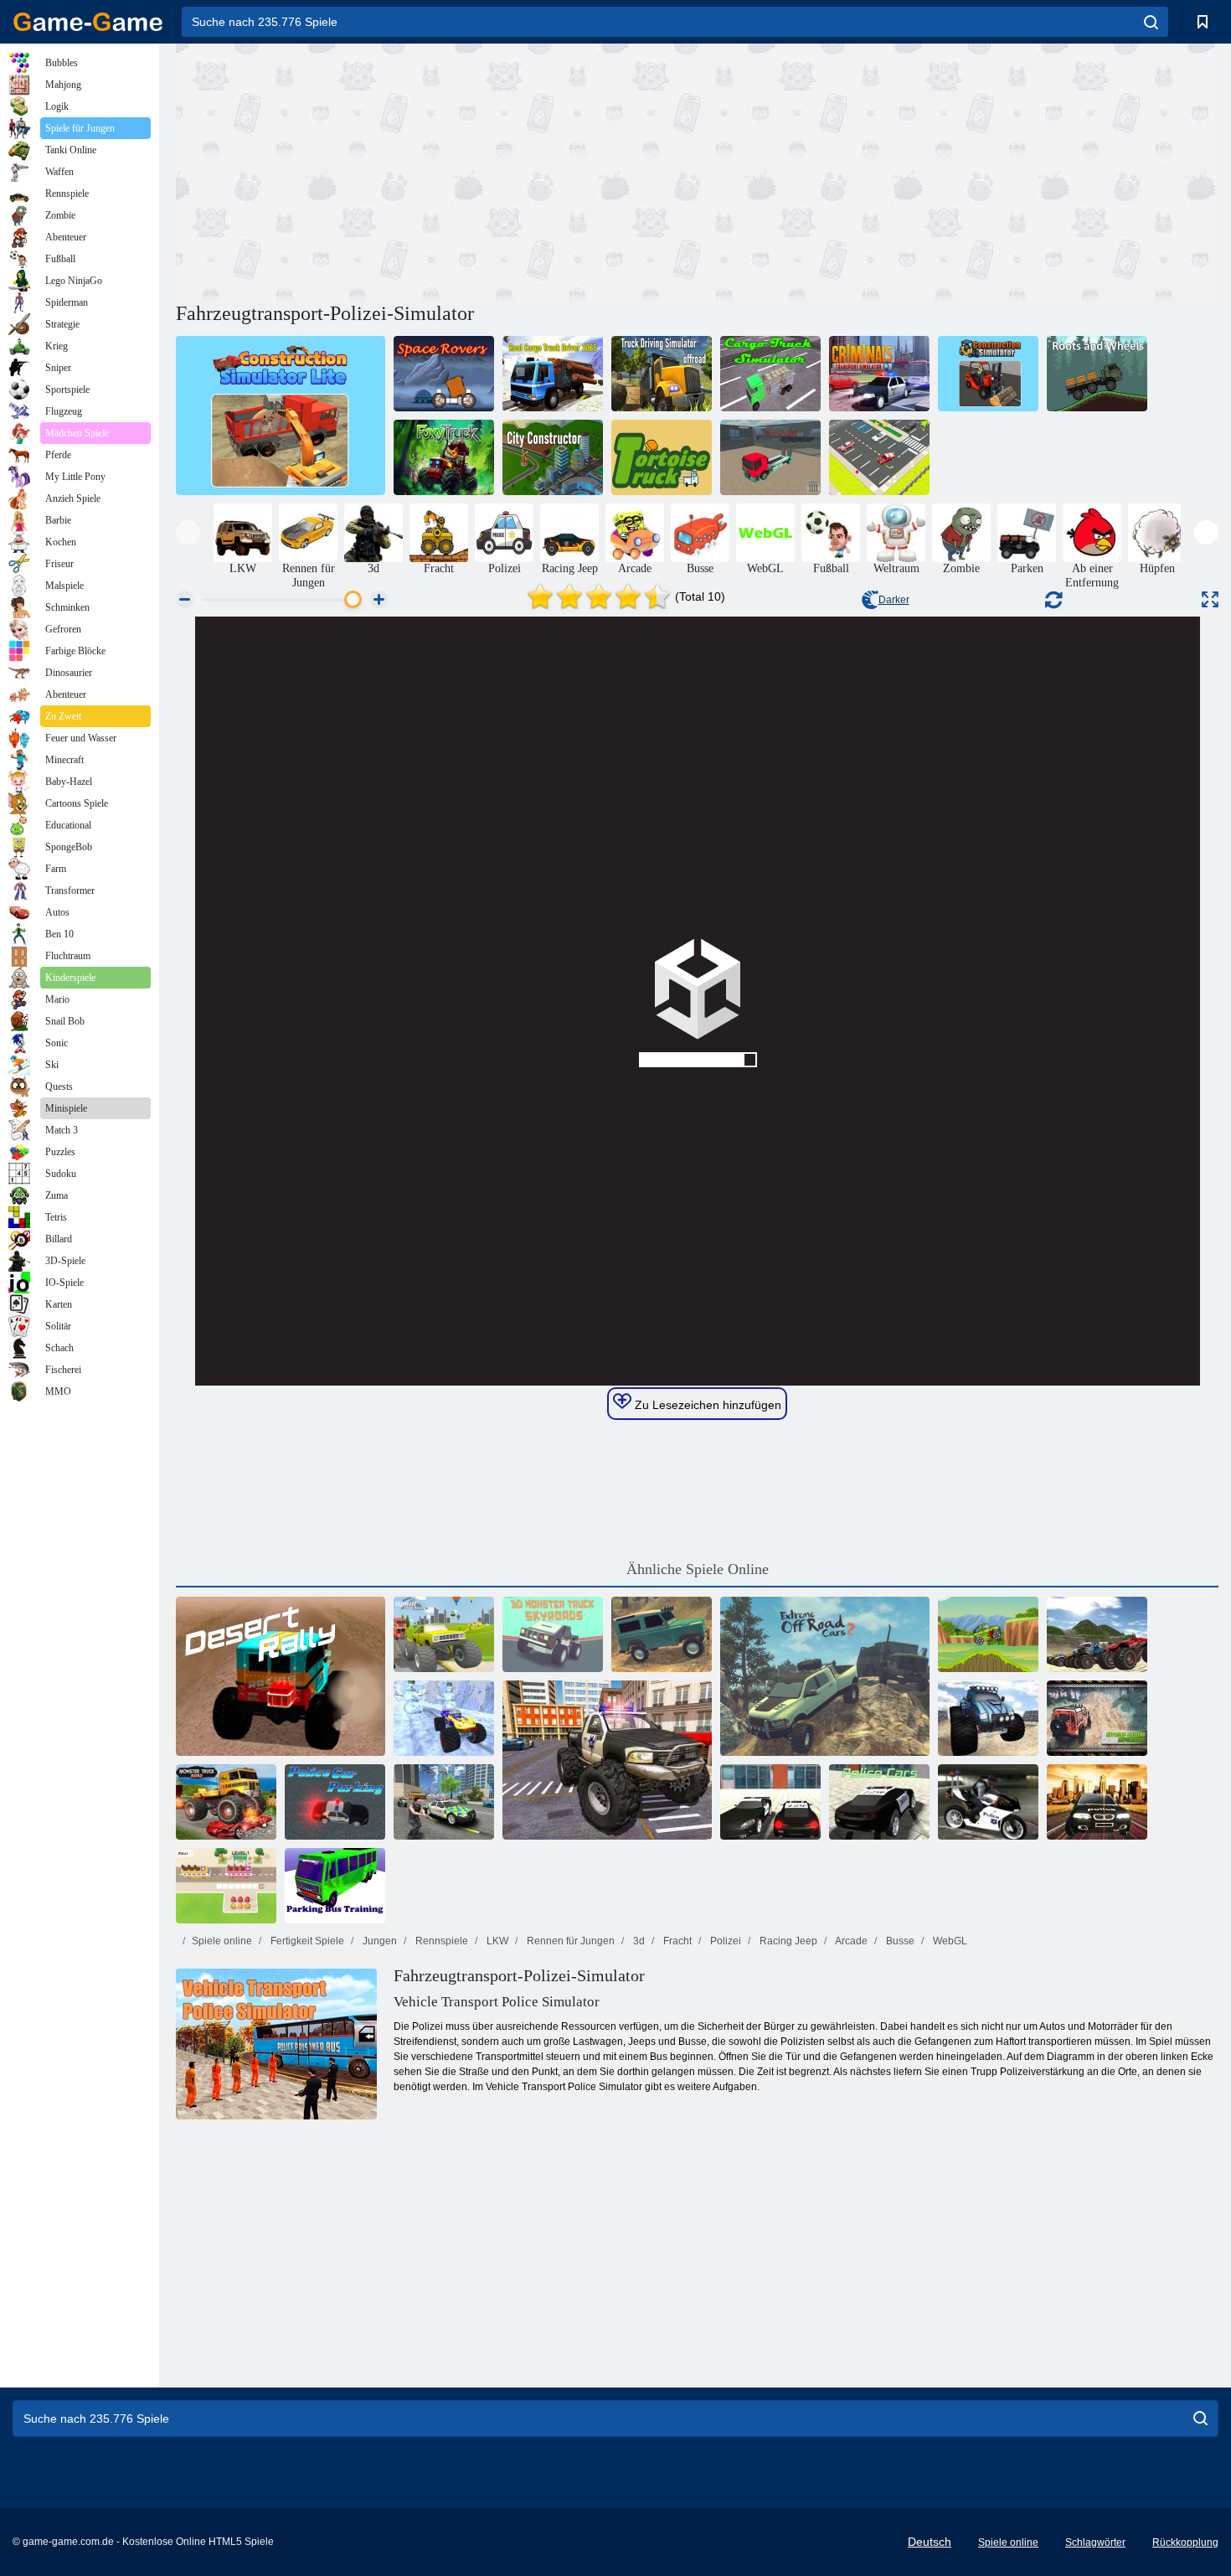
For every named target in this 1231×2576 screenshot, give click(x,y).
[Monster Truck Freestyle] (988, 1718)
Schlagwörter (1095, 2542)
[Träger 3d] (770, 457)
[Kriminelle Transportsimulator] (879, 374)
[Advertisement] (436, 170)
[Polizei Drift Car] (1097, 1802)
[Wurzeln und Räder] (1097, 374)
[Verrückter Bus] (226, 1886)
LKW (496, 1941)
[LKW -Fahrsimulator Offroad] (662, 374)
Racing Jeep (787, 1941)
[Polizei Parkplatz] (335, 1802)
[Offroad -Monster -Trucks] (1097, 1634)
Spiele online (222, 1941)
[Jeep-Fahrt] (988, 1634)
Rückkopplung (1185, 2542)
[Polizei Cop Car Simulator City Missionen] (444, 1802)
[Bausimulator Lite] (281, 416)
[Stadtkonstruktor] (553, 457)
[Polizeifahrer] (770, 1802)
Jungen (379, 1941)
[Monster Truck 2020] (226, 1802)
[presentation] (188, 532)
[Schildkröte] (662, 457)
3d (638, 1941)
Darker (894, 600)
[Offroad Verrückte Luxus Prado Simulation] (1097, 1718)
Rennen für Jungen (569, 1941)
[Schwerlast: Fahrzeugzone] (879, 457)
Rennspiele (440, 1941)
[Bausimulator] (988, 374)
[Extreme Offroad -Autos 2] (825, 1676)
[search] (1151, 22)
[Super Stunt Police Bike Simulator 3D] (988, 1802)
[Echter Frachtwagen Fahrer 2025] (553, 374)
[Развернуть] (1210, 599)
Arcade (850, 1941)
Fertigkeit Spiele (306, 1941)
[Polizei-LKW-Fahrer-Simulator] (607, 1760)
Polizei (724, 1941)
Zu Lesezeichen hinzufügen (706, 1405)
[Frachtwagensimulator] (770, 374)
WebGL (949, 1941)
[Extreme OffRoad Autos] (662, 1634)
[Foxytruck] (444, 457)
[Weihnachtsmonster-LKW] (444, 1718)
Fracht (676, 1941)
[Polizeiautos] (879, 1802)
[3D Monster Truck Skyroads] (553, 1634)
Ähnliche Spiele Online (698, 1569)
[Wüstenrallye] (281, 1676)
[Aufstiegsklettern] (444, 1634)
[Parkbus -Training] (335, 1886)
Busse (899, 1941)
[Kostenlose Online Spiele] (88, 22)
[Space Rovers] (444, 374)
